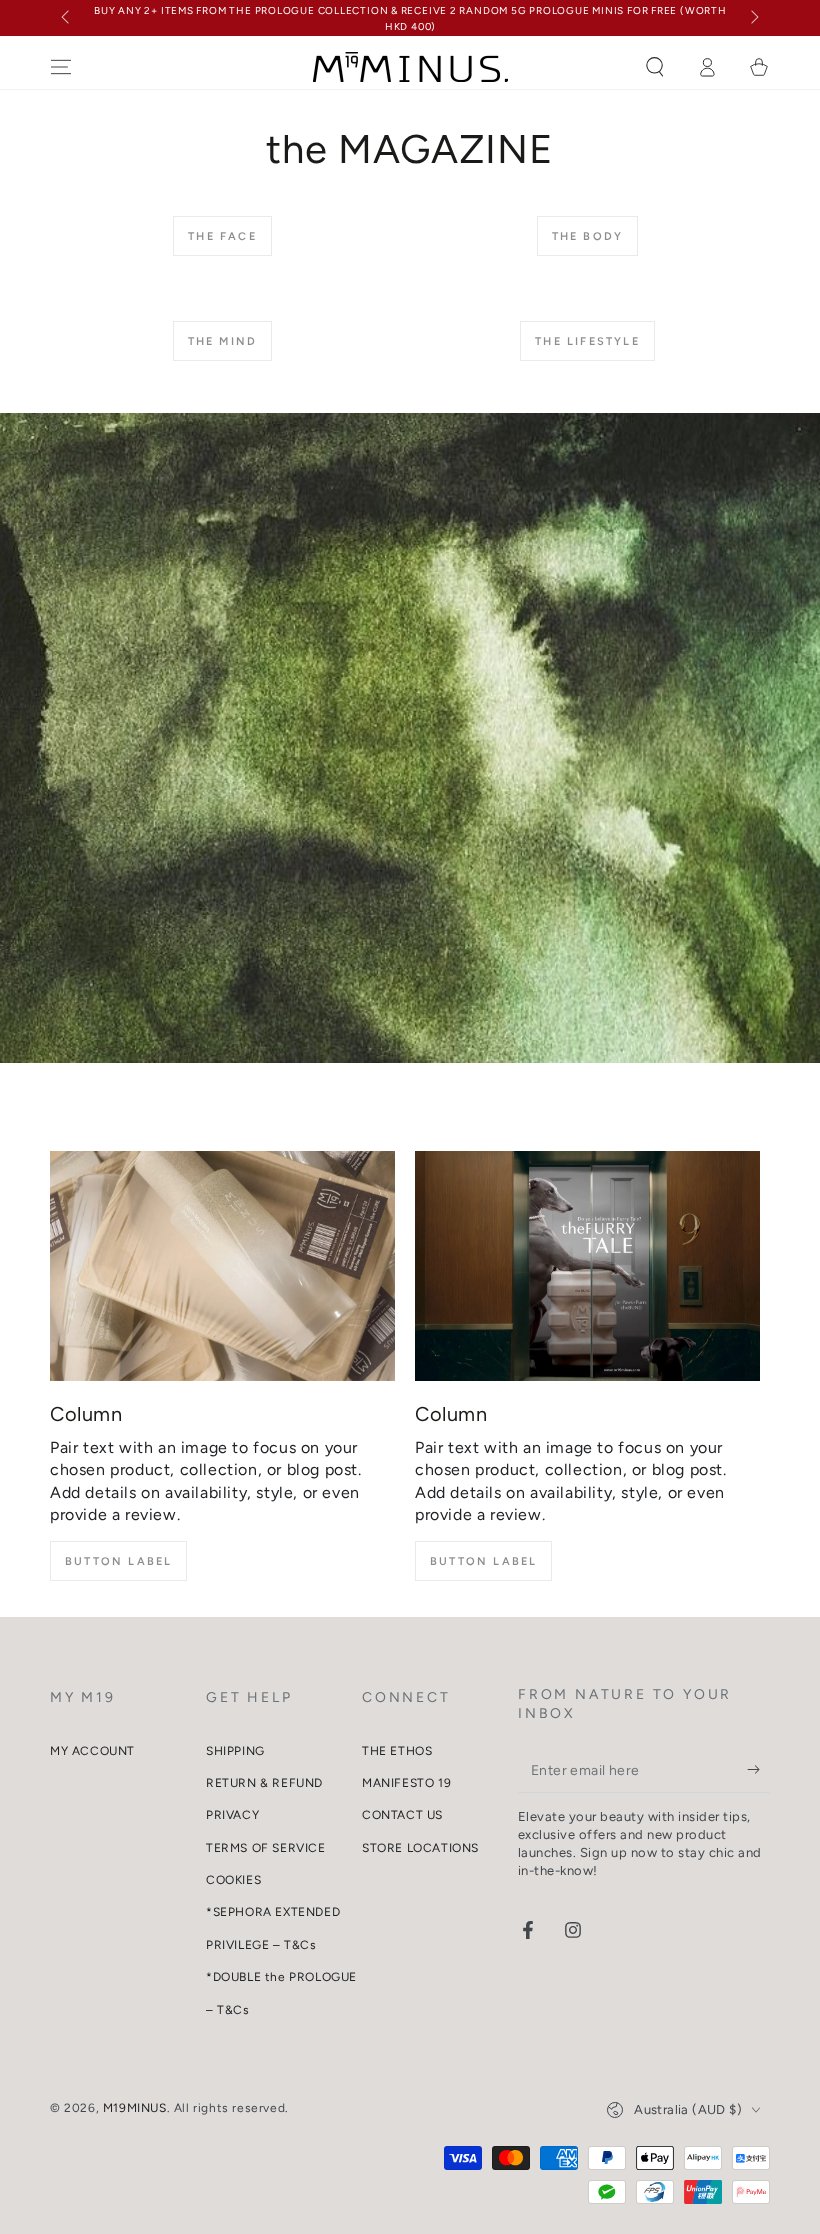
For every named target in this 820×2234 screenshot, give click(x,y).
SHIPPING (235, 1751)
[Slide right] (753, 18)
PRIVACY (232, 1815)
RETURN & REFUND (264, 1783)
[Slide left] (67, 18)
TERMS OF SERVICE (266, 1848)
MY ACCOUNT (92, 1751)
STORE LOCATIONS (420, 1848)
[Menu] (61, 67)
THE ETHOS (397, 1751)
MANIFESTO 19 (406, 1783)
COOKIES (233, 1880)
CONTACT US (402, 1815)
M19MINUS (135, 2108)
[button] (655, 67)
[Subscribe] (758, 1770)
